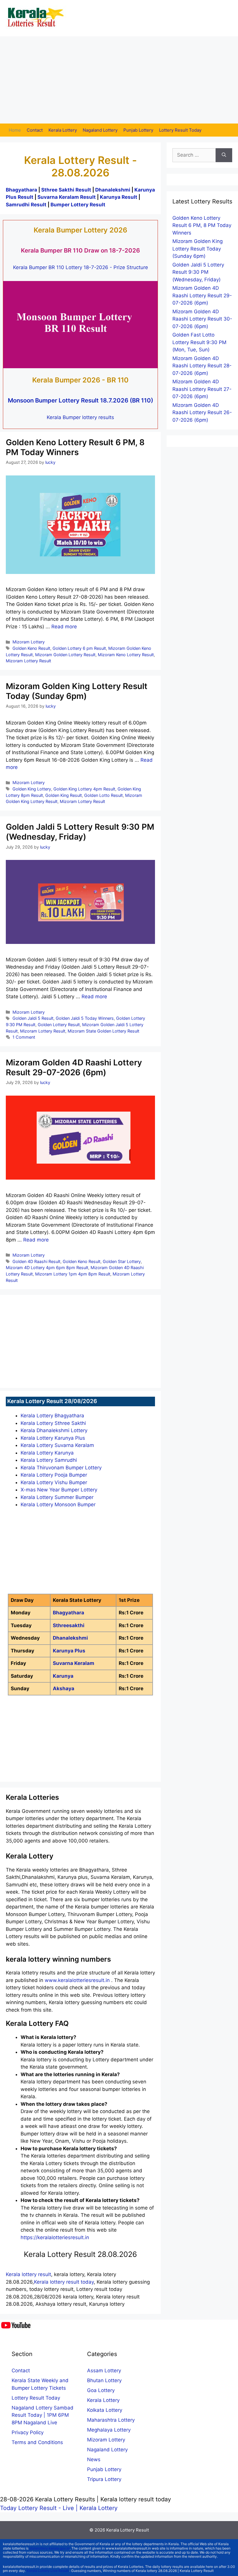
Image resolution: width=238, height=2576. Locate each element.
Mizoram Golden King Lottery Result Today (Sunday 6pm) (77, 691)
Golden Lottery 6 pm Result (79, 648)
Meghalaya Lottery (109, 2430)
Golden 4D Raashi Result (36, 1261)
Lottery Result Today (180, 130)
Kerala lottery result (28, 2274)
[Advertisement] (119, 80)
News (94, 2459)
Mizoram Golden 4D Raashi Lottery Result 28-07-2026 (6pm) (202, 366)
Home (15, 130)
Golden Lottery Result (59, 1025)
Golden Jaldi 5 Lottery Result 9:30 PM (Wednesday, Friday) (80, 832)
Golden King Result (64, 795)
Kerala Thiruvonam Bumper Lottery (61, 1468)
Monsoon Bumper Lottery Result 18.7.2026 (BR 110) (81, 400)
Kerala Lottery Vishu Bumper (54, 1482)
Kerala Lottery (63, 130)
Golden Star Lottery (122, 1261)
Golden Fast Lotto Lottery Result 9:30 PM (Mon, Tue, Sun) (199, 342)
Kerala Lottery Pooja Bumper (54, 1475)
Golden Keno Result (31, 648)
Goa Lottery (101, 2390)
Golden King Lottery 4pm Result (84, 789)
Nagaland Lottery (100, 130)
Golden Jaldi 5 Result (33, 1018)
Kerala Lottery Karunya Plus (53, 1438)
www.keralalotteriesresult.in (78, 1980)
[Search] (224, 155)
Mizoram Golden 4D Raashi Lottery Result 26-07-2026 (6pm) (202, 413)
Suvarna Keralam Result (67, 197)
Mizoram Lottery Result (28, 661)
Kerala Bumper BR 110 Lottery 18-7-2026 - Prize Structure (81, 267)
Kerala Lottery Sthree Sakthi (53, 1423)
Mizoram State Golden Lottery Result (103, 1031)
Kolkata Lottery (105, 2410)
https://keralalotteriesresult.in (55, 2237)
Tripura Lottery (104, 2479)
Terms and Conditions (37, 2442)
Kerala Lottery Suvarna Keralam (57, 1445)
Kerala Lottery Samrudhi (49, 1460)
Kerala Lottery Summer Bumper (57, 1497)
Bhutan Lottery (104, 2380)
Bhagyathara (21, 190)
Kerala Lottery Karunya (47, 1453)
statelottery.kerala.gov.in (49, 2548)
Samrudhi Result (27, 205)
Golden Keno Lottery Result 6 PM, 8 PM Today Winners (75, 447)
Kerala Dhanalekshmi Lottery (54, 1430)
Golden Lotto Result (103, 795)
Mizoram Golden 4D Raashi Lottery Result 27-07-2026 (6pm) (202, 389)
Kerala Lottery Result (128, 2530)
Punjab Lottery (138, 130)
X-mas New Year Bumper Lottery (59, 1490)
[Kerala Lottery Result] (36, 18)
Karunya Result (119, 197)
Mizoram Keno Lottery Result (126, 655)
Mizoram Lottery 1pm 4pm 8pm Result (73, 1274)
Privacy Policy (28, 2432)
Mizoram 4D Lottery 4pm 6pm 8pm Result (47, 1268)
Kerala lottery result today (64, 2282)
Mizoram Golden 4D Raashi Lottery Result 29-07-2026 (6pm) (74, 1067)
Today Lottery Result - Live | (40, 2508)
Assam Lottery (104, 2371)
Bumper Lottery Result (78, 205)
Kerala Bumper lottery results (80, 417)
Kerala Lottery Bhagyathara (52, 1416)
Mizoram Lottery (29, 642)
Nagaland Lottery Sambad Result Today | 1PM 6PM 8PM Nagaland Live (43, 2415)
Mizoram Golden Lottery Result (65, 655)
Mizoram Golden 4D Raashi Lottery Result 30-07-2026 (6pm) (202, 319)
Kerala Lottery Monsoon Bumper (58, 1505)
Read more (64, 627)
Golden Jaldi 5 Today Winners (85, 1018)
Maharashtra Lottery (111, 2420)
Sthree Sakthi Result (67, 190)
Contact (35, 130)
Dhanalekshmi (113, 190)
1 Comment (24, 1037)
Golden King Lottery (32, 789)
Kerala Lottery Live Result (48, 2571)
